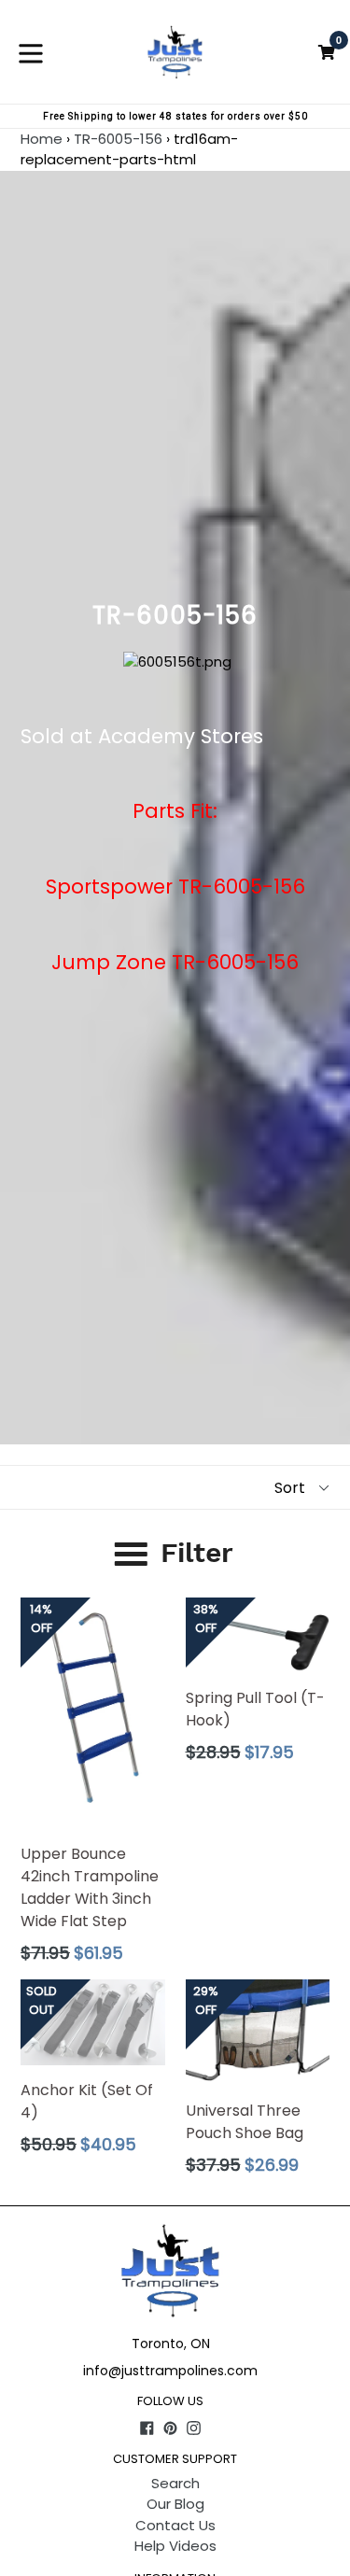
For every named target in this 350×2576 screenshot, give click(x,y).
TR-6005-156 (118, 139)
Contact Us (175, 2525)
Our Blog (175, 2504)
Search (175, 2483)
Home (42, 139)
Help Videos (175, 2546)
